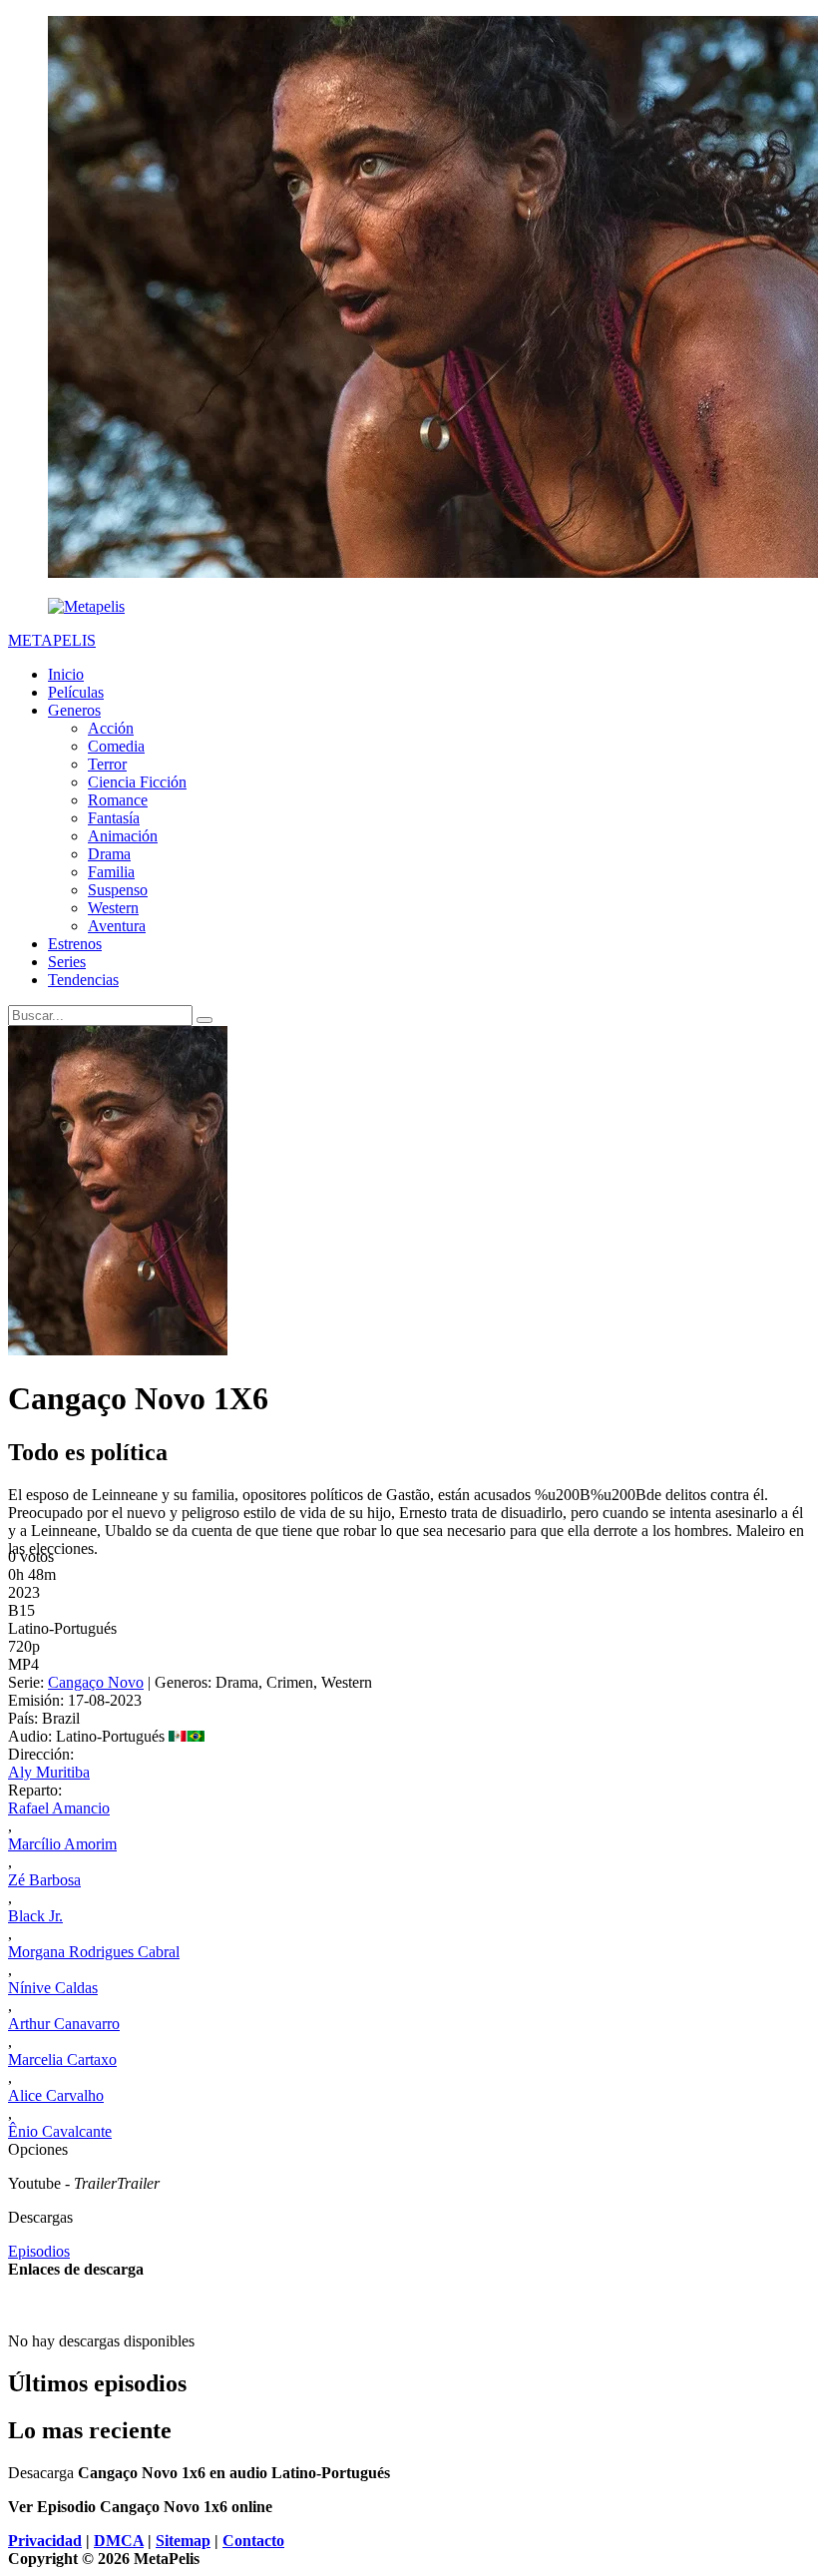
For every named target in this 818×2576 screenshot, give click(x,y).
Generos (74, 710)
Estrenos (75, 944)
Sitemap (183, 2541)
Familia (111, 872)
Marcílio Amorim (62, 1844)
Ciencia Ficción (137, 782)
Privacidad (45, 2541)
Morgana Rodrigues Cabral (94, 1952)
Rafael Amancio (59, 1808)
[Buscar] (204, 1020)
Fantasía (114, 818)
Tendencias (83, 980)
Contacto (253, 2541)
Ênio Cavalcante (60, 2131)
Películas (76, 692)
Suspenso (118, 890)
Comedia (116, 746)
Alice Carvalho (56, 2095)
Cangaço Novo (96, 1682)
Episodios (39, 2251)
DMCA (119, 2541)
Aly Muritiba (49, 1772)
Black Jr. (35, 1916)
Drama (109, 854)
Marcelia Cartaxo (62, 2060)
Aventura (117, 926)
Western (113, 908)
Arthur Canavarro (64, 2024)
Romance (118, 800)
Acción (111, 728)
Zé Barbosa (44, 1880)
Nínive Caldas (53, 1988)
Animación (123, 836)
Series (67, 962)
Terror (107, 764)
